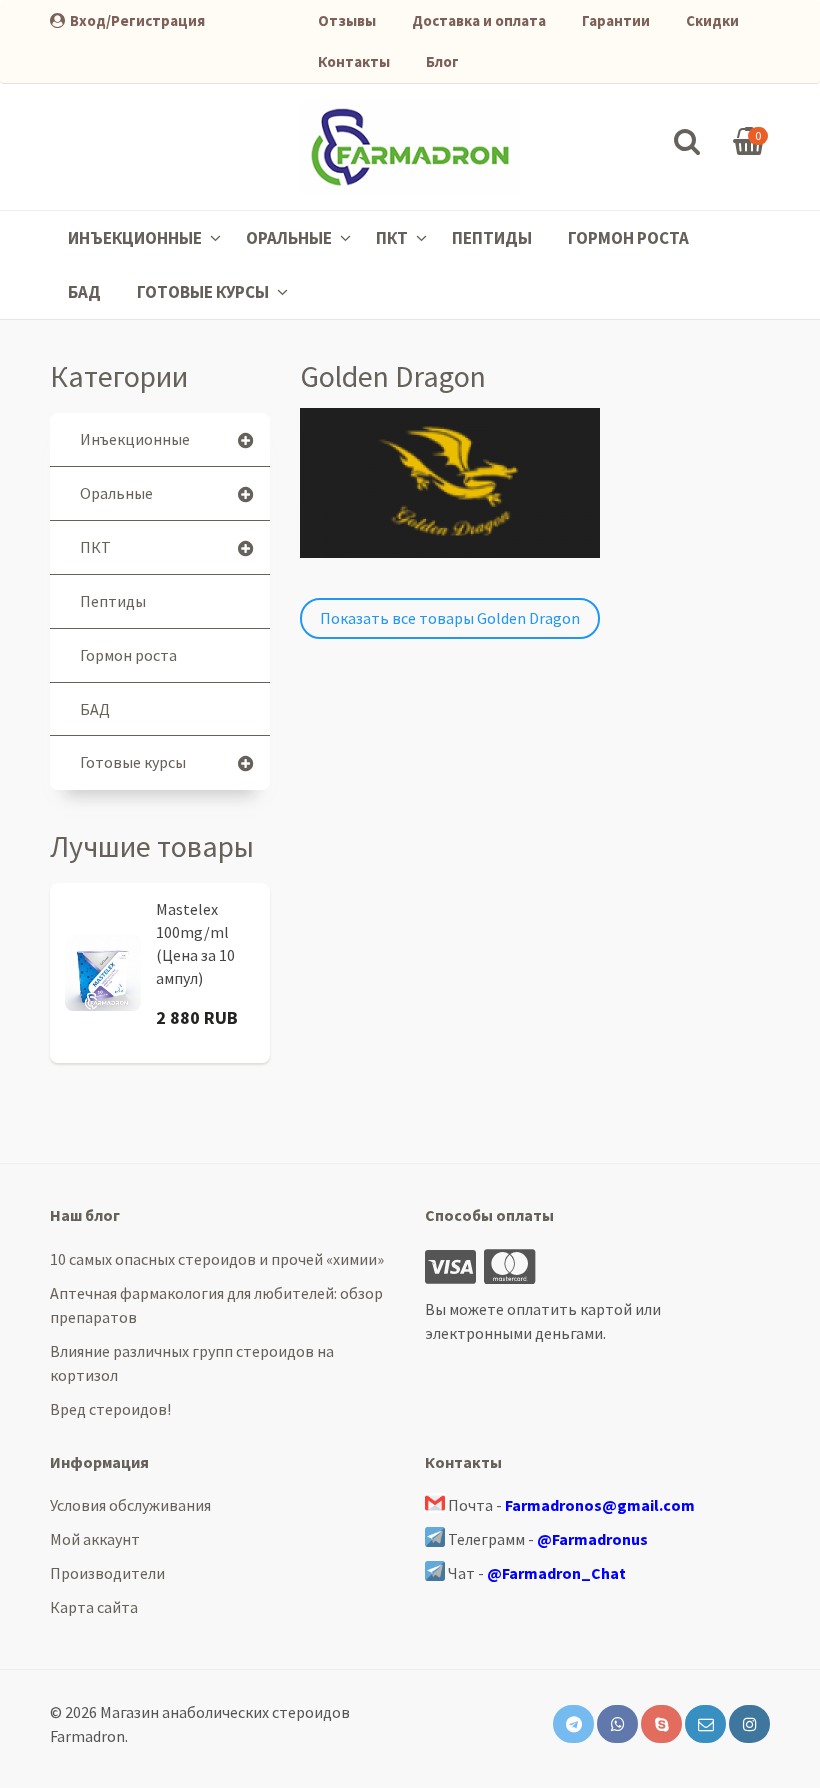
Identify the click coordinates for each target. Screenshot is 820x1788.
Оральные (290, 238)
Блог (442, 61)
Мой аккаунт (95, 1539)
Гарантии (616, 20)
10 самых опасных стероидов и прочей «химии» (217, 1259)
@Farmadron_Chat (556, 1573)
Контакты (354, 61)
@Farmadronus (592, 1539)
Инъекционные (136, 238)
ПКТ (393, 238)
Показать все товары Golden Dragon (450, 618)
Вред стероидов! (110, 1409)
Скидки (712, 20)
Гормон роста (628, 238)
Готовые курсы (204, 292)
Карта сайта (94, 1607)
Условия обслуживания (130, 1505)
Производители (107, 1573)
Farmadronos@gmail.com (600, 1505)
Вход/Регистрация (137, 20)
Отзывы (347, 20)
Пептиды (492, 238)
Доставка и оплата (479, 20)
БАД (84, 292)
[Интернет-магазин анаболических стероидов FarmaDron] (410, 147)
